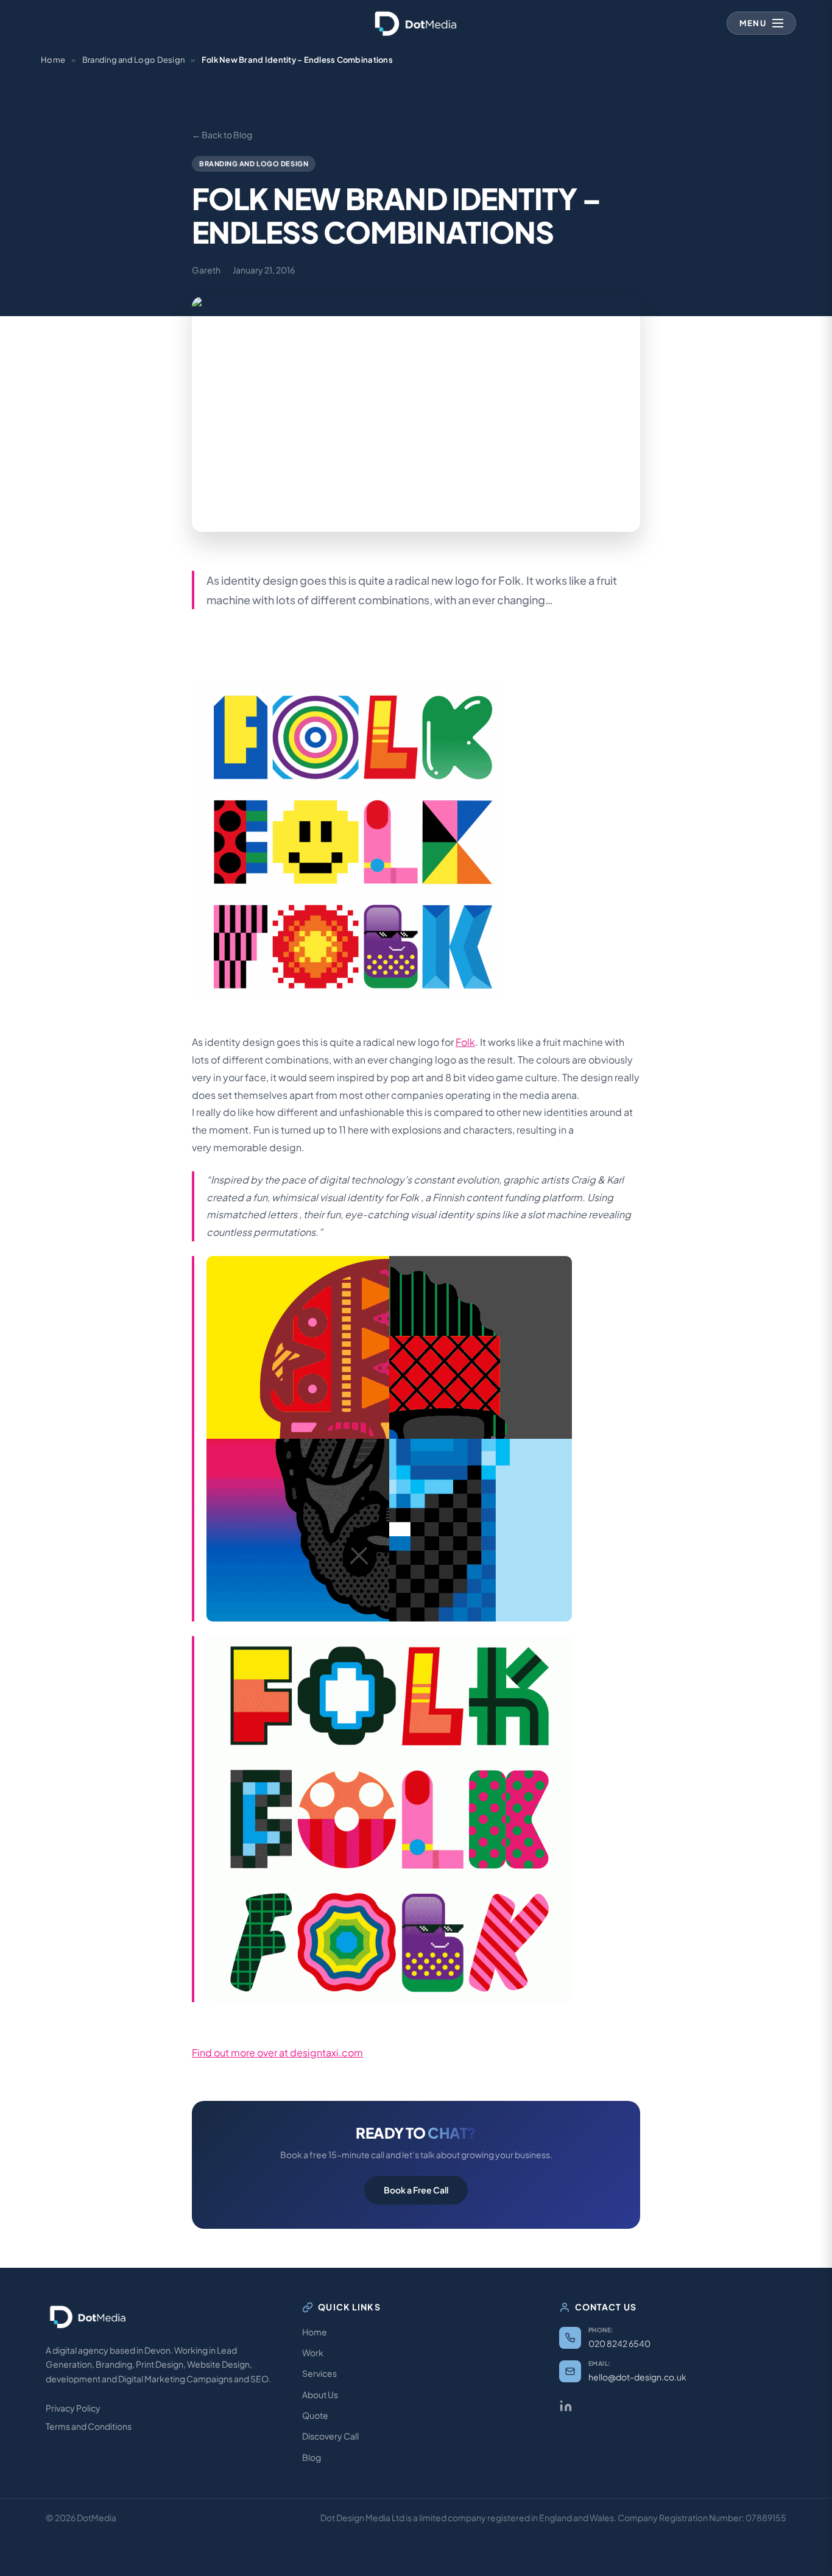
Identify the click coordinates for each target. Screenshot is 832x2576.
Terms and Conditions (89, 2426)
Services (319, 2373)
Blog (312, 2457)
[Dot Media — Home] (416, 23)
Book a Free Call (416, 2190)
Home (53, 60)
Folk (465, 1042)
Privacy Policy (73, 2408)
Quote (315, 2415)
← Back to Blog (222, 135)
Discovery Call (330, 2436)
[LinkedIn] (566, 2406)
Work (313, 2352)
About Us (320, 2394)
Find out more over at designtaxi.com (277, 2052)
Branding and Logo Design (133, 60)
